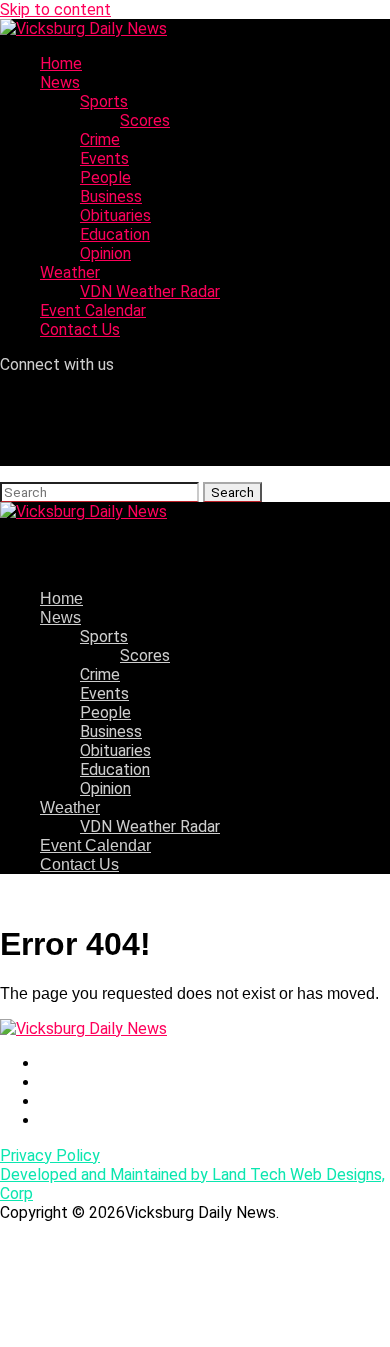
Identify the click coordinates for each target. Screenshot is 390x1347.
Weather (70, 272)
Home (61, 63)
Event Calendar (93, 310)
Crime (100, 139)
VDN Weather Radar (150, 291)
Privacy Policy (50, 1155)
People (105, 177)
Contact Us (80, 329)
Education (115, 234)
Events (104, 158)
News (60, 82)
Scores (145, 120)
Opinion (105, 253)
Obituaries (115, 215)
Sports (104, 101)
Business (111, 196)
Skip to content (55, 9)
